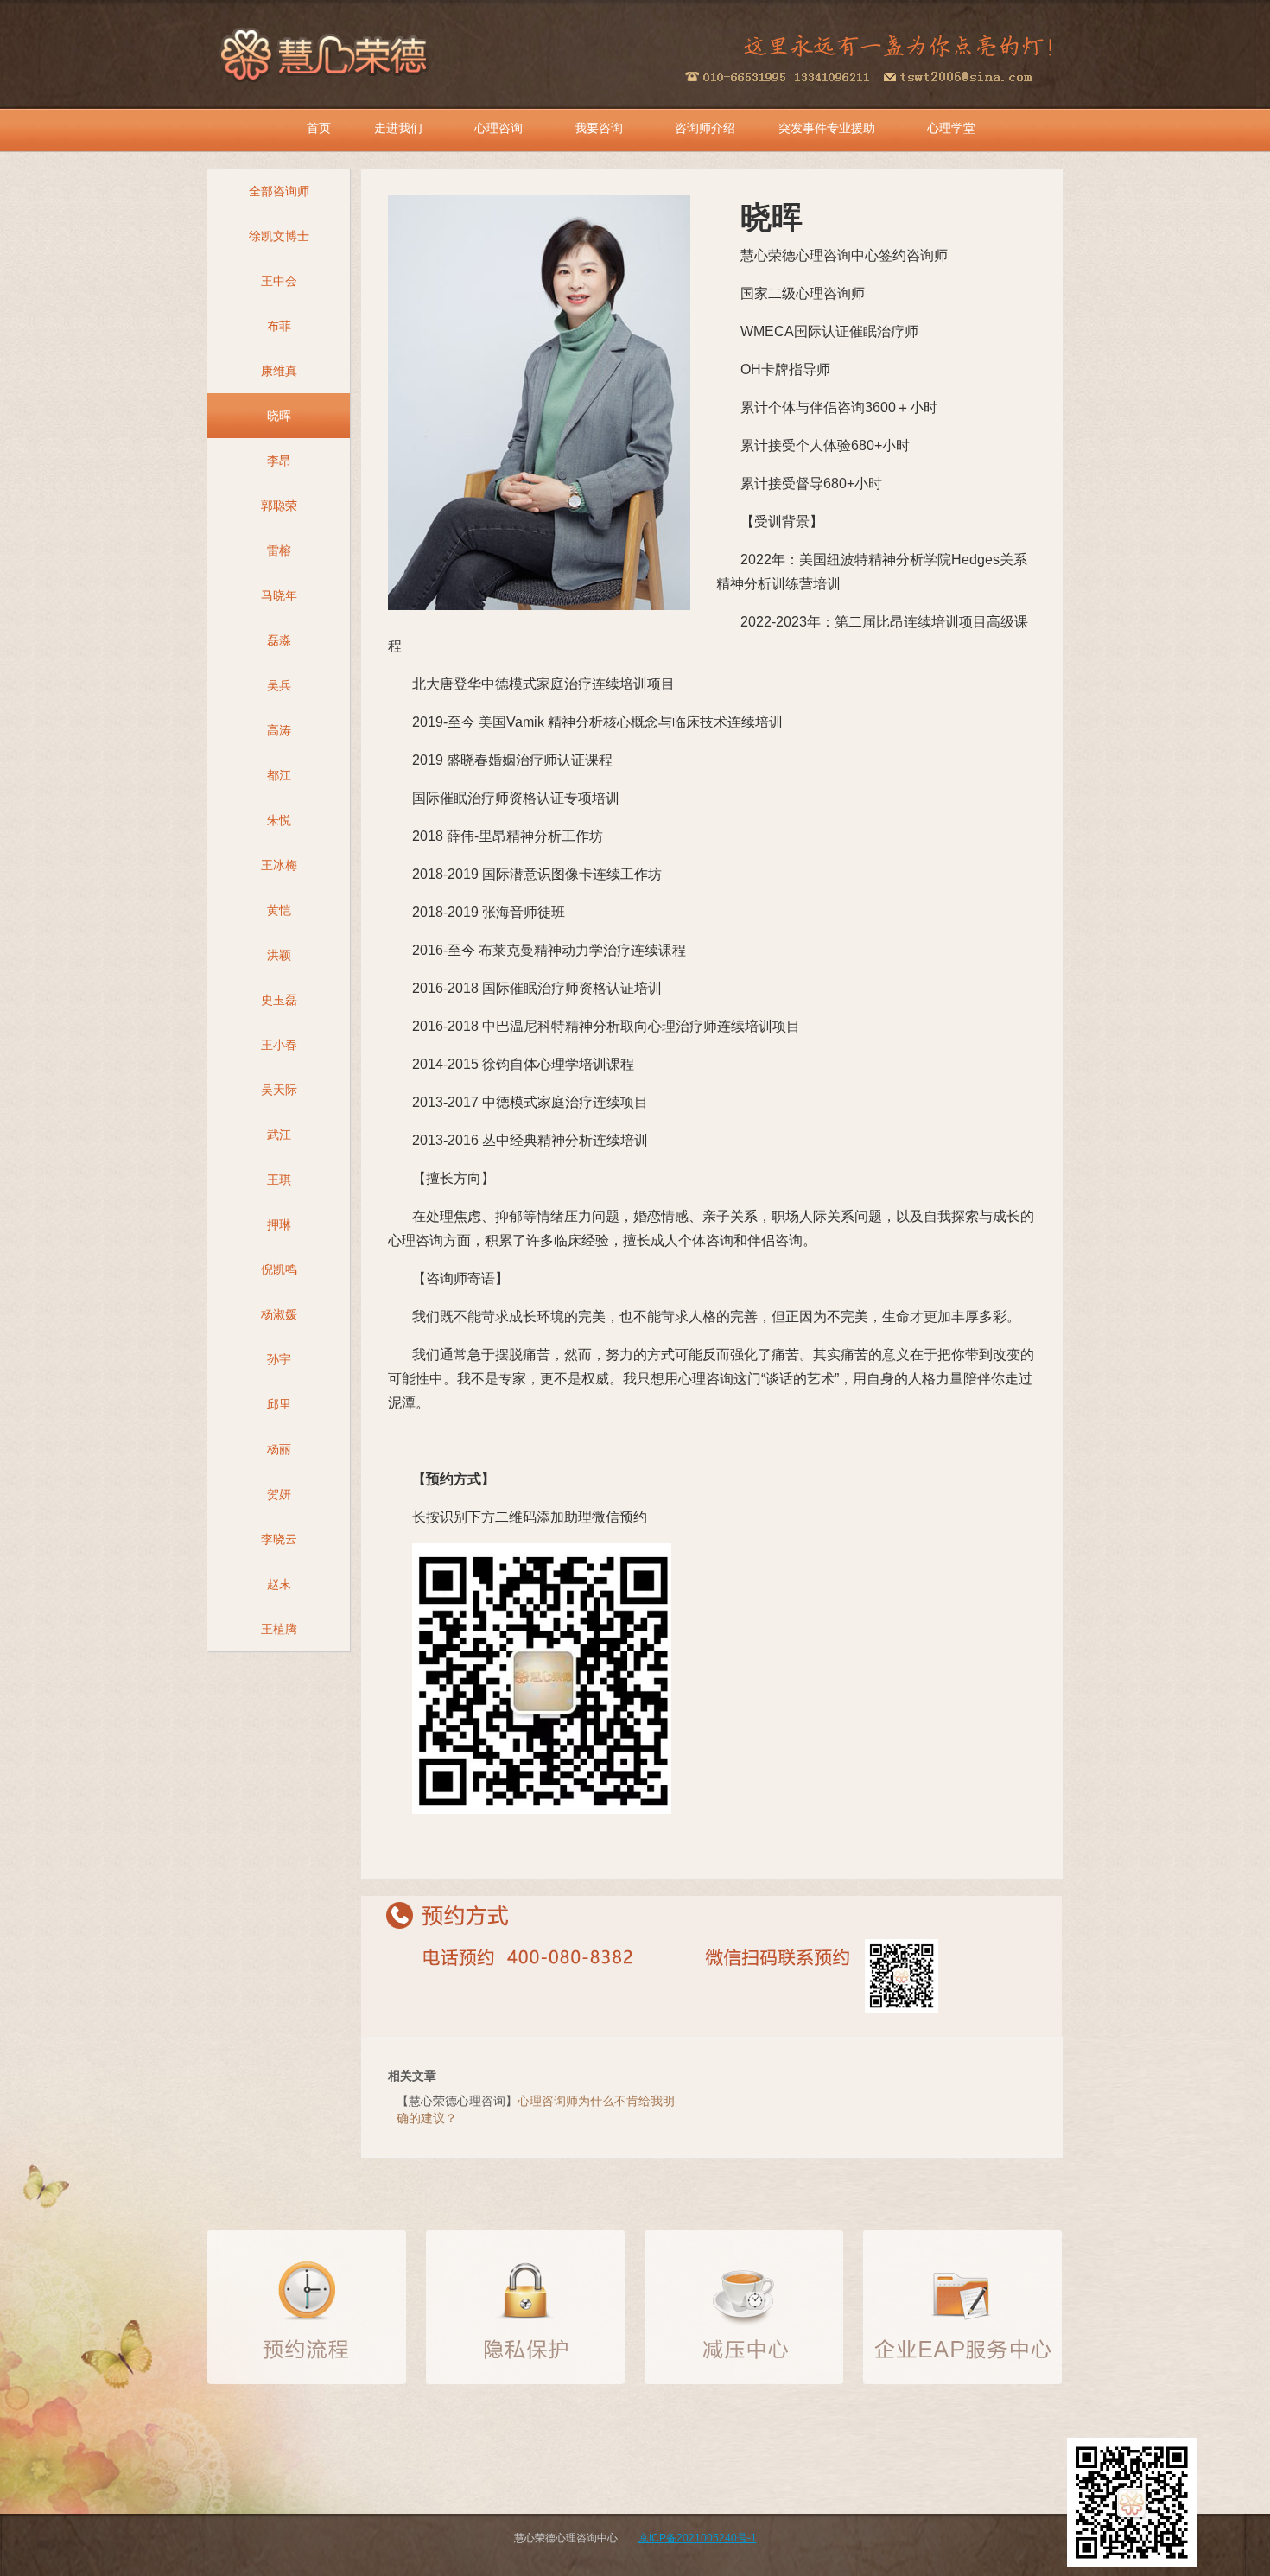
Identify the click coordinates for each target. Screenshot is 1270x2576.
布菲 (279, 326)
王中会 (279, 281)
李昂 (279, 461)
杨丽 (279, 1449)
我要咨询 (599, 128)
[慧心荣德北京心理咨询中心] (326, 52)
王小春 (279, 1045)
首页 (319, 128)
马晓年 (279, 595)
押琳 (279, 1224)
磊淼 (279, 640)
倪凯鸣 (279, 1269)
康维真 (279, 371)
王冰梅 (279, 865)
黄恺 (279, 910)
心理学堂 (951, 128)
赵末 (279, 1584)
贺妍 (279, 1494)
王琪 (279, 1180)
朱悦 (279, 820)
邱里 (279, 1404)
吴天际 (279, 1090)
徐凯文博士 (279, 236)
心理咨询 (498, 128)
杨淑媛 (279, 1314)
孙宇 (279, 1359)
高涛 (279, 730)
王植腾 (279, 1629)
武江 (279, 1135)
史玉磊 (279, 1000)
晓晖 (279, 416)
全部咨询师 (279, 191)
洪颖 (279, 955)
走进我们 (398, 128)
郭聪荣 (279, 506)
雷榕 (279, 550)
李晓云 (279, 1539)
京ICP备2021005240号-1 (698, 2538)
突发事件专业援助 (827, 128)
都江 (279, 775)
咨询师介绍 (705, 128)
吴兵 (279, 685)
